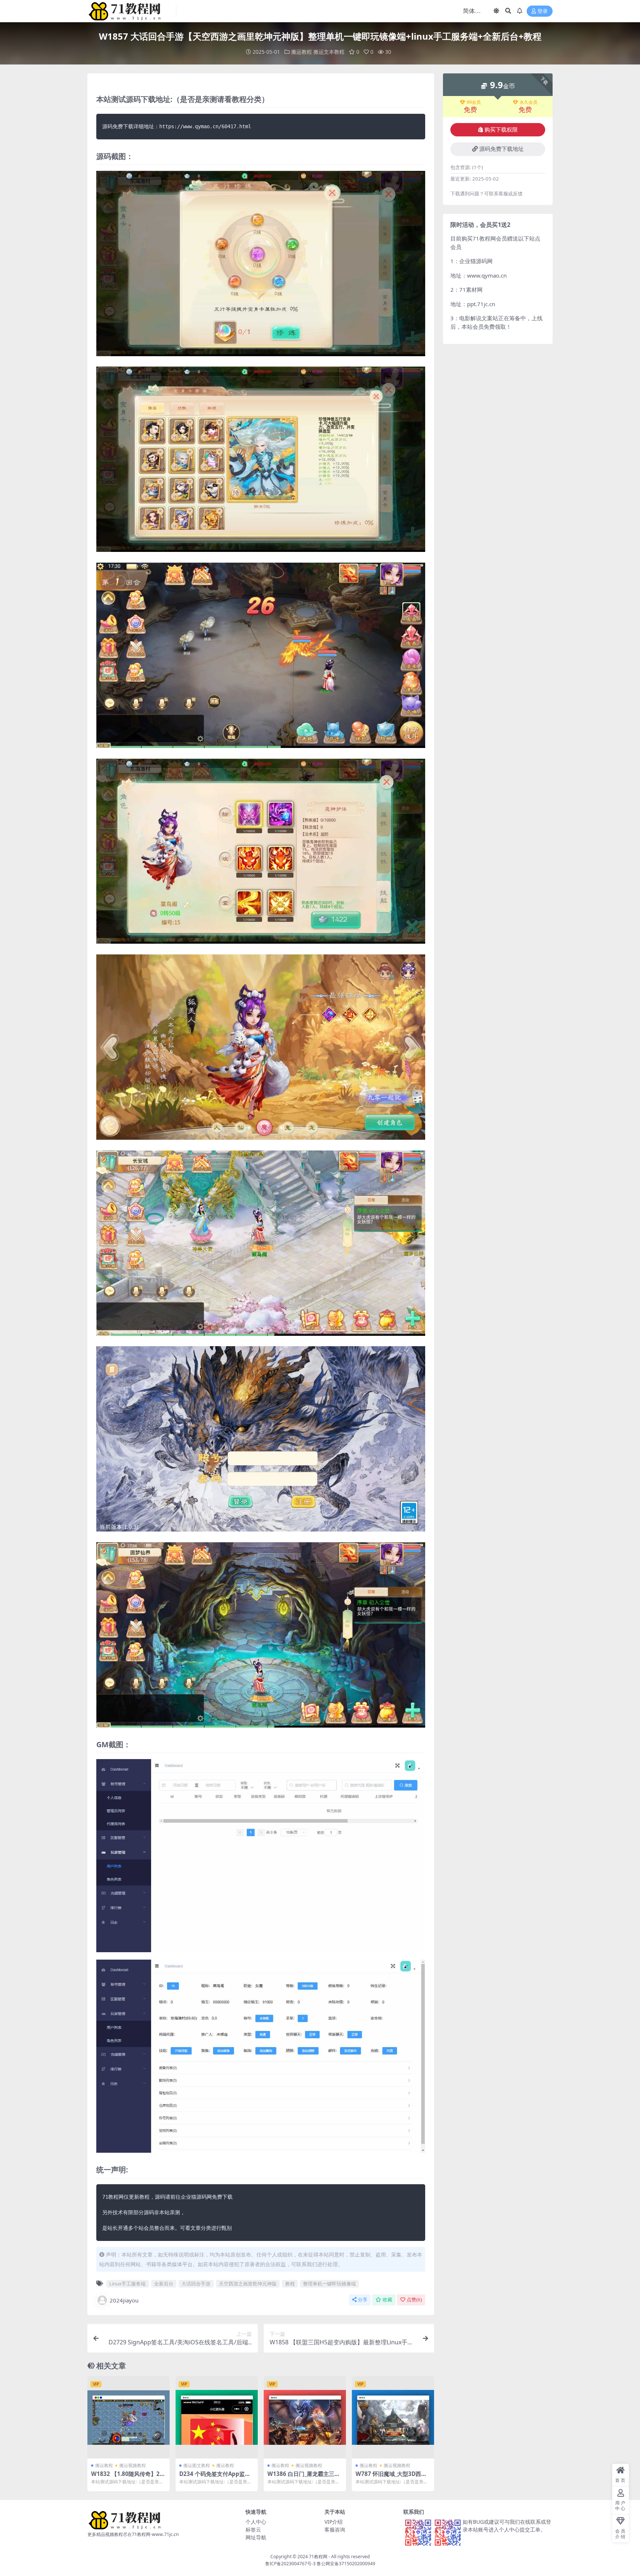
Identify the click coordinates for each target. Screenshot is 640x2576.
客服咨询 (335, 2529)
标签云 (253, 2529)
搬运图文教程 (197, 2465)
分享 (363, 2300)
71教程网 (318, 2557)
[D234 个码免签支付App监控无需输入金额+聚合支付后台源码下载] (217, 2417)
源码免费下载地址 (501, 149)
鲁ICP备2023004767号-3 (290, 2564)
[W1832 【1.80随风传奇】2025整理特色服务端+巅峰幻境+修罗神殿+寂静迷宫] (129, 2417)
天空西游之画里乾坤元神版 (248, 2284)
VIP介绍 (334, 2522)
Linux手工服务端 (127, 2284)
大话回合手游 (196, 2284)
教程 (290, 2284)
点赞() (414, 2300)
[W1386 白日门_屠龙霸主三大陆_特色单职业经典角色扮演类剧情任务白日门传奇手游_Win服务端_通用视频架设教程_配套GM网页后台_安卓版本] (305, 2417)
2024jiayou (124, 2300)
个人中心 (256, 2522)
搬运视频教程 (133, 2465)
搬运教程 (301, 52)
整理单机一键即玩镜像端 (329, 2284)
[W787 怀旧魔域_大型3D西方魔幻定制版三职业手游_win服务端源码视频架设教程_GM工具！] (393, 2417)
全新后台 (164, 2284)
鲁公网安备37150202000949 (346, 2564)
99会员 (474, 102)
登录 (543, 11)
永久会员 (529, 102)
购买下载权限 (501, 130)
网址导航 (256, 2537)
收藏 (387, 2300)
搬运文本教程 (329, 52)
